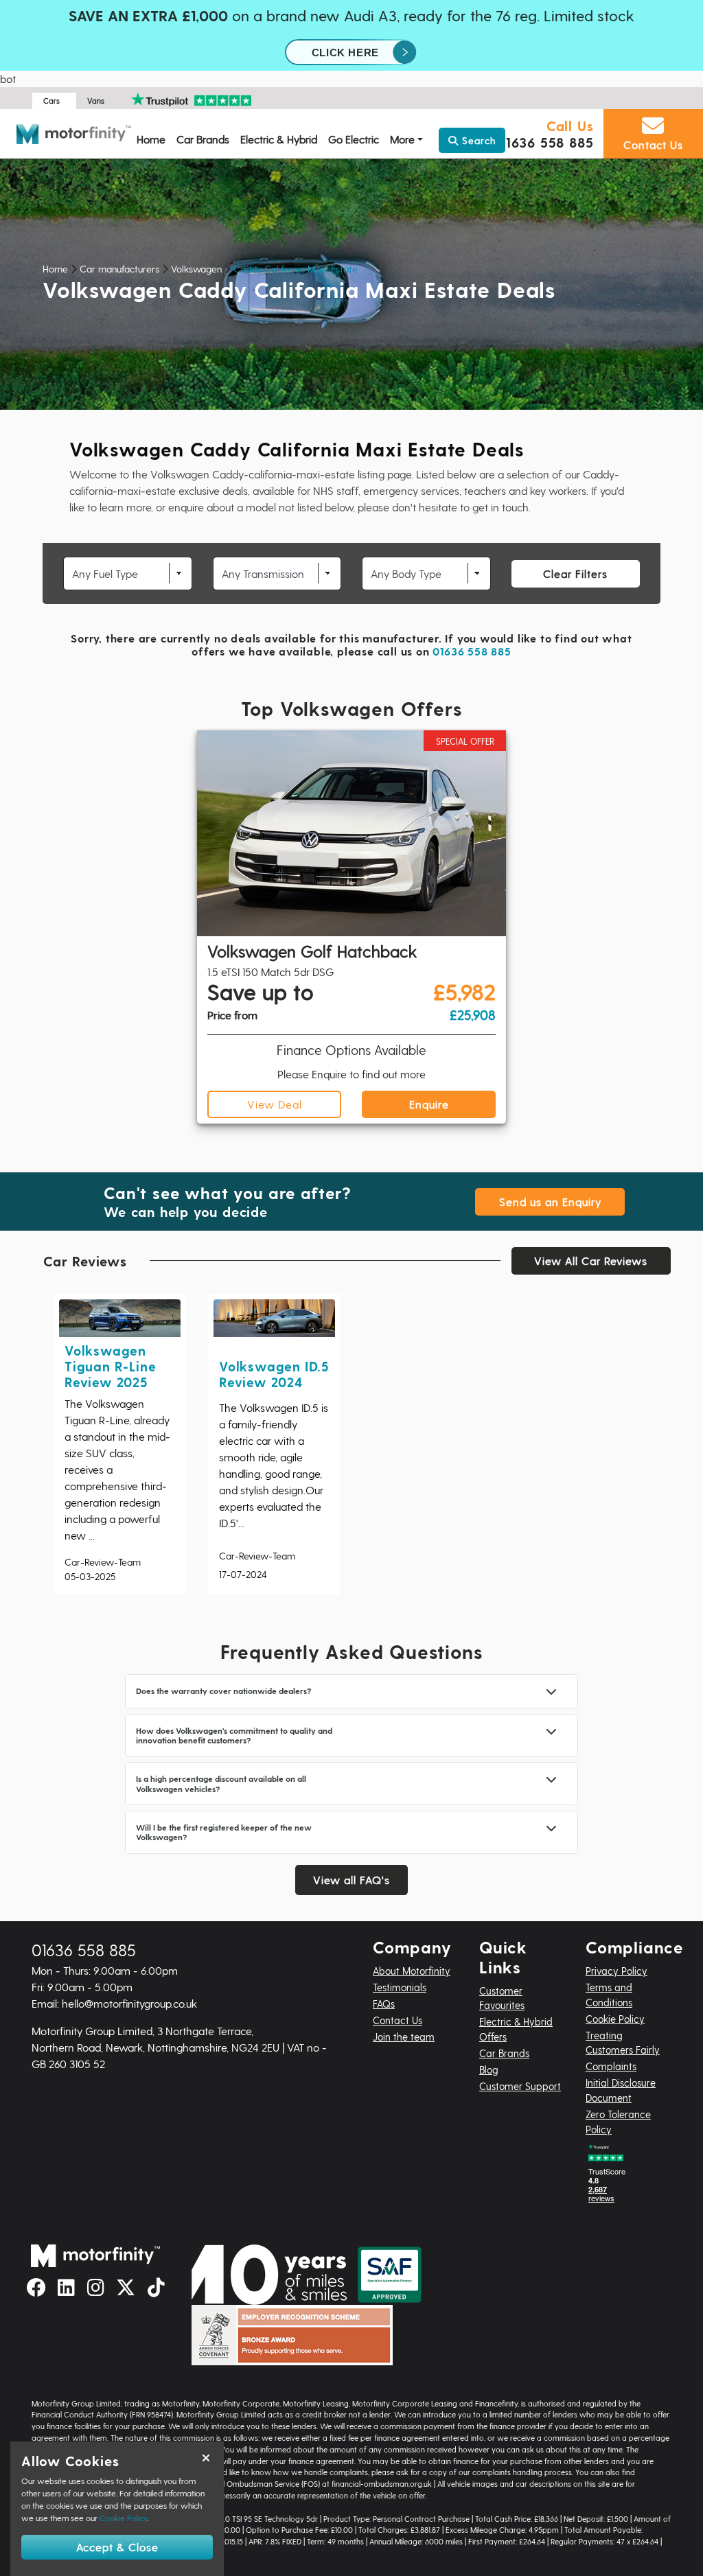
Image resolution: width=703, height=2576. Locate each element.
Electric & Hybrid (279, 139)
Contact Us (397, 2020)
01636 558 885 (545, 142)
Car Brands (203, 139)
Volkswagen (196, 269)
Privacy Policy (616, 1971)
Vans (96, 101)
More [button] (402, 139)
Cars (51, 101)
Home (151, 139)
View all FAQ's (351, 1880)
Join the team (404, 2037)
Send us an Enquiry (550, 1202)
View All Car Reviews (591, 1261)
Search (477, 140)
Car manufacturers (119, 269)
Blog (489, 2069)
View (275, 1104)
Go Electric (354, 139)
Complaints (611, 2066)
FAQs (384, 2004)
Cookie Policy (615, 2019)
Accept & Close (117, 2547)
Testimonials (400, 1987)
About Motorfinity (412, 1971)
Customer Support (520, 2086)
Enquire (429, 1104)
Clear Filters (575, 573)
